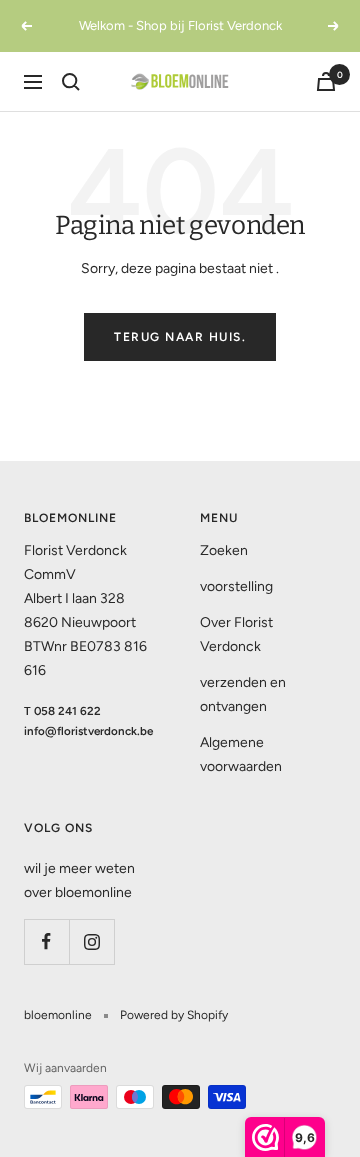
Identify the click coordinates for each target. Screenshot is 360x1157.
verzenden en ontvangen (243, 694)
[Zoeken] (71, 82)
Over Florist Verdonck (236, 634)
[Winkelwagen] (326, 81)
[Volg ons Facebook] (46, 941)
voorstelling (236, 586)
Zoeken (224, 550)
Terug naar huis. (180, 337)
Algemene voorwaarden (241, 754)
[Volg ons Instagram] (91, 941)
